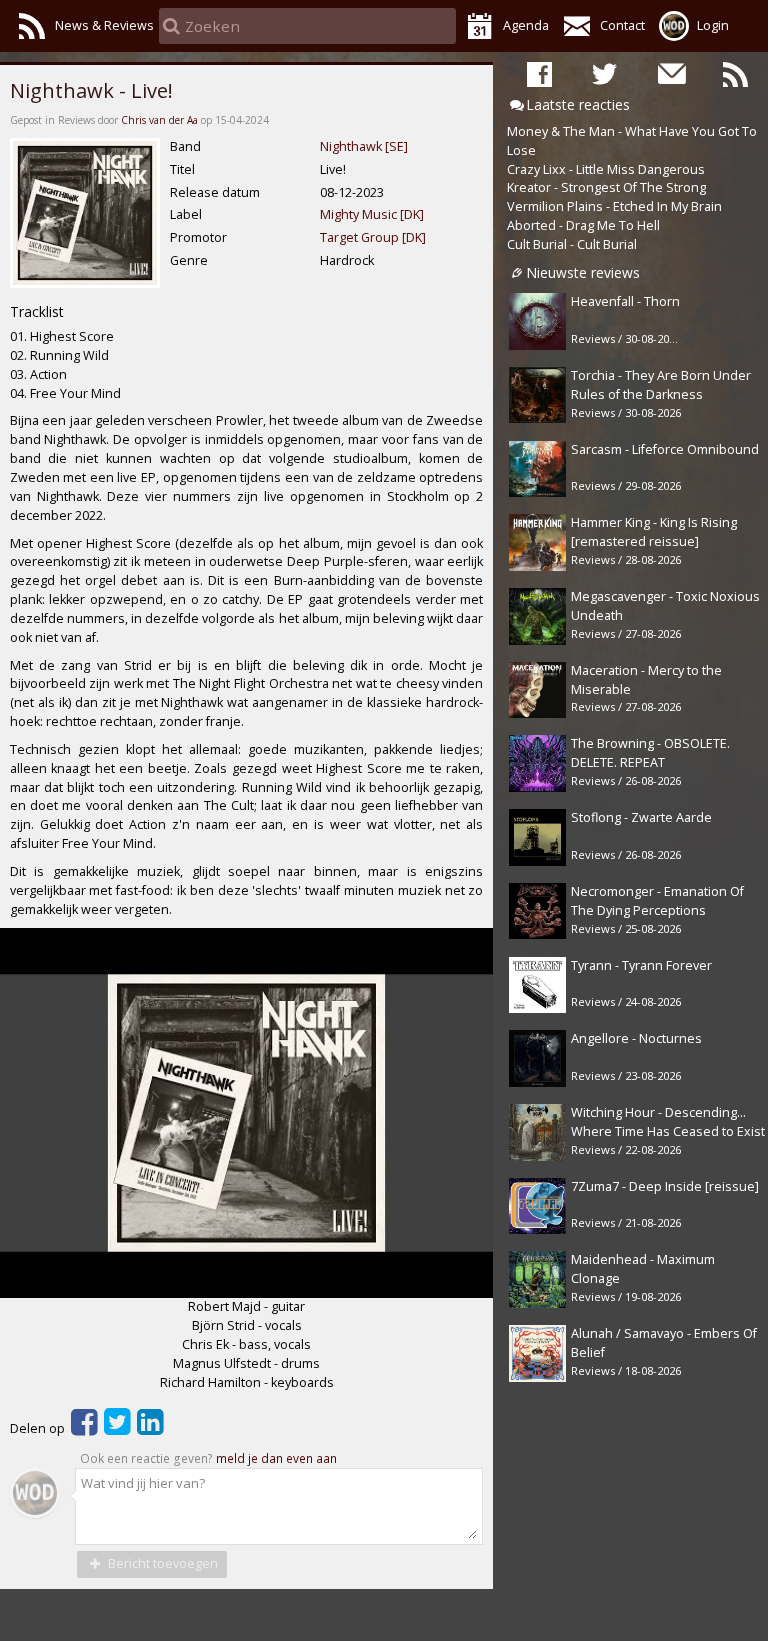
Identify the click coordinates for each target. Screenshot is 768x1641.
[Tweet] (117, 1428)
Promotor (198, 237)
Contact (622, 25)
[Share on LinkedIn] (150, 1428)
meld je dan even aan (276, 1458)
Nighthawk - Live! (91, 90)
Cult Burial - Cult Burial (572, 244)
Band (185, 146)
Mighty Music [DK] (372, 214)
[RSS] (735, 73)
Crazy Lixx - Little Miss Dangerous (606, 169)
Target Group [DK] (373, 237)
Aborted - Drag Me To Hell (583, 225)
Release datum (215, 192)
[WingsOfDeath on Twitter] (604, 73)
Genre (189, 260)
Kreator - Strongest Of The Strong (606, 187)
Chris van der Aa (159, 120)
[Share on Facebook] (84, 1428)
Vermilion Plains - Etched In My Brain (614, 206)
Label (186, 214)
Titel (182, 169)
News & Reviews (104, 25)
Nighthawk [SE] (364, 146)
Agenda (526, 25)
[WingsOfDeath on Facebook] (539, 73)
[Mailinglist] (670, 73)
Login (713, 25)
